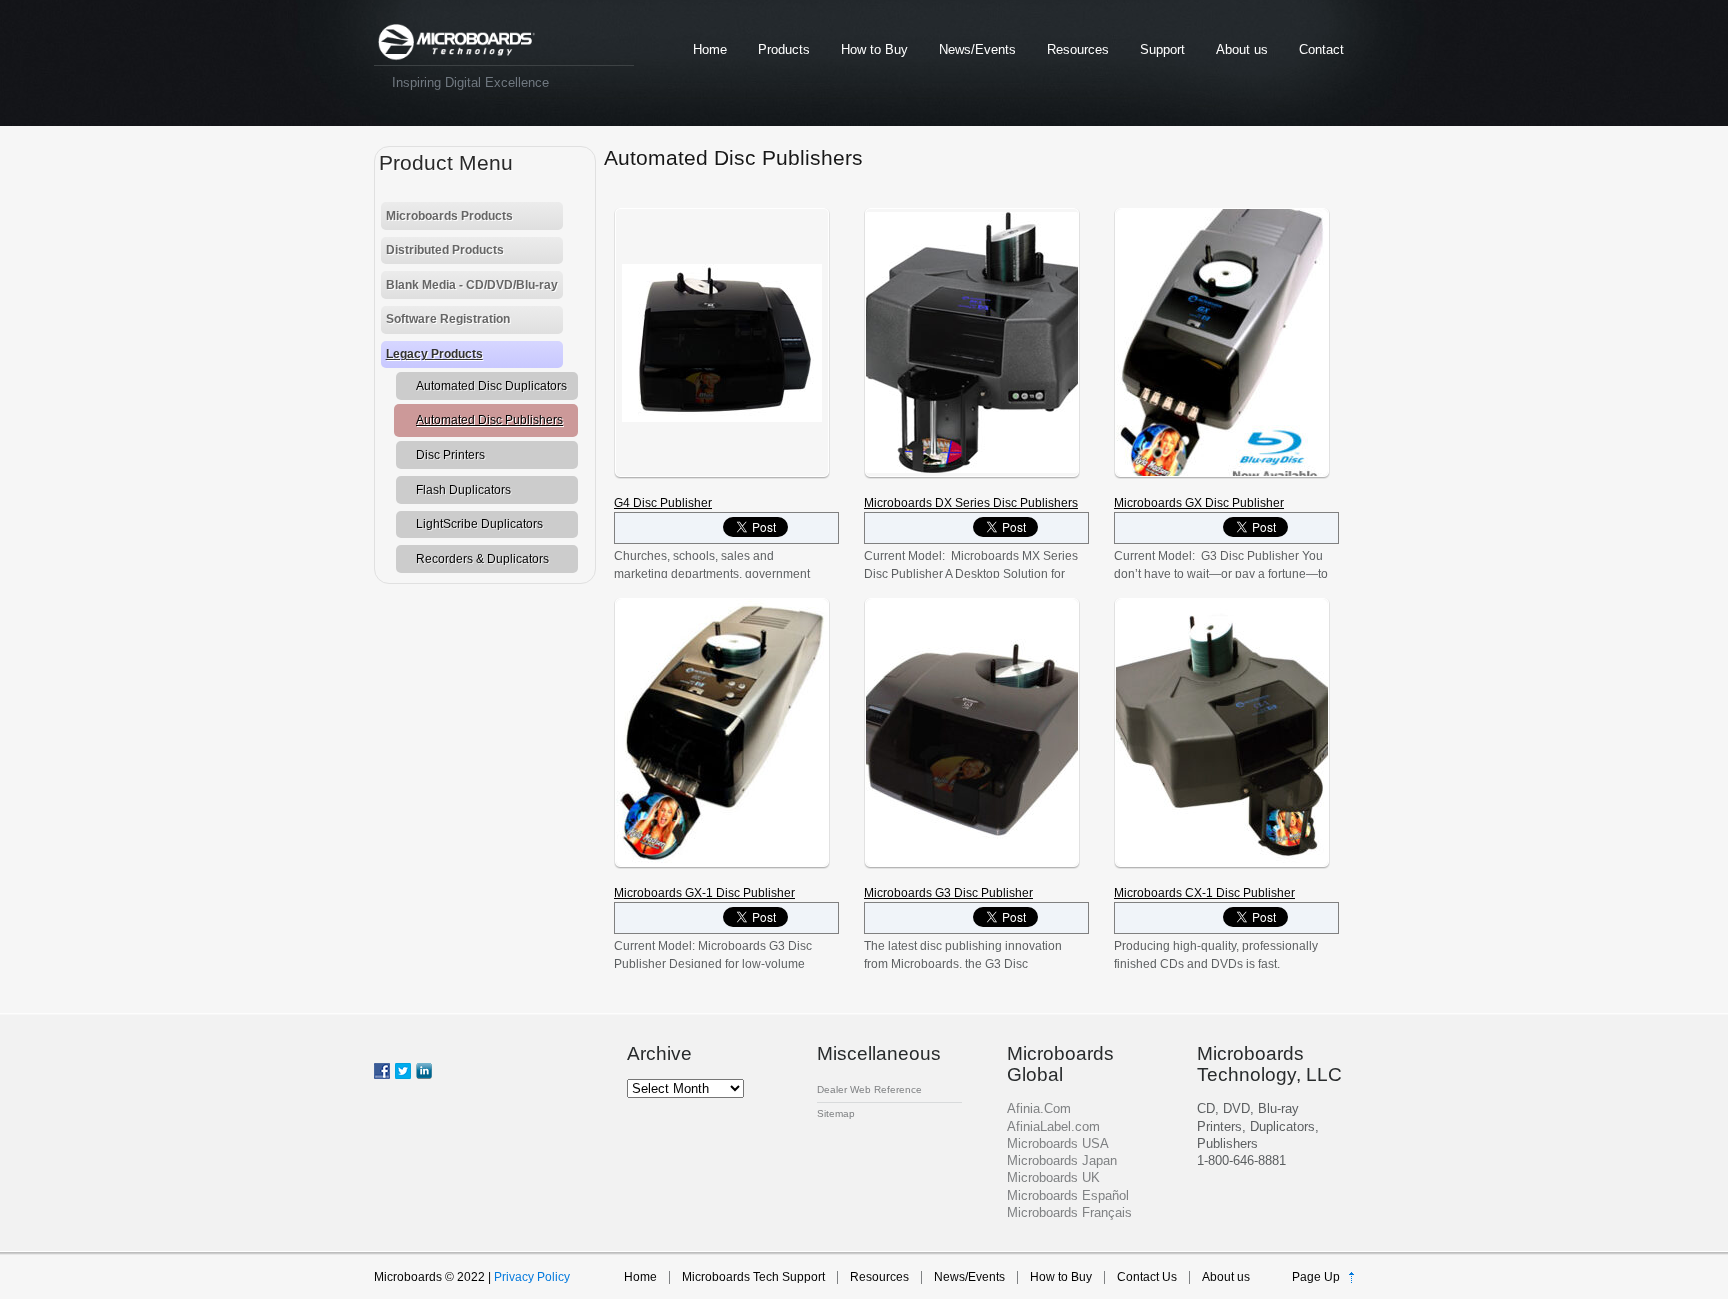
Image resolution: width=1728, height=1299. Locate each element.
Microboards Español (1068, 1195)
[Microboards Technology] (456, 42)
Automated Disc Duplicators (491, 386)
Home (710, 49)
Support (1162, 49)
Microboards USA (1058, 1143)
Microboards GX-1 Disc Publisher (704, 893)
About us (1242, 49)
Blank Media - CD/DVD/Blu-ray (472, 285)
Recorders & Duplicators (482, 559)
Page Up (1316, 1277)
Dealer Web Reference (869, 1089)
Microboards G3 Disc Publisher (948, 893)
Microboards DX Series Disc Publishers (971, 503)
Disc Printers (450, 455)
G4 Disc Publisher (663, 503)
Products (784, 49)
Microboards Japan (1062, 1160)
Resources (1078, 49)
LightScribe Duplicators (479, 524)
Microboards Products (449, 216)
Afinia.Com (1039, 1108)
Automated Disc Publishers (489, 420)
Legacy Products (434, 354)
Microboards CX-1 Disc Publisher (1204, 893)
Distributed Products (445, 250)
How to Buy (874, 49)
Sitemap (836, 1113)
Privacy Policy (532, 1277)
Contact (1321, 49)
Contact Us (1147, 1277)
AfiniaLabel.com (1053, 1126)
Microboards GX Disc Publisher (1199, 503)
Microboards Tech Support (753, 1277)
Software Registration (448, 319)
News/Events (977, 49)
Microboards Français (1069, 1212)
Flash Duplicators (463, 490)
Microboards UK (1053, 1177)
